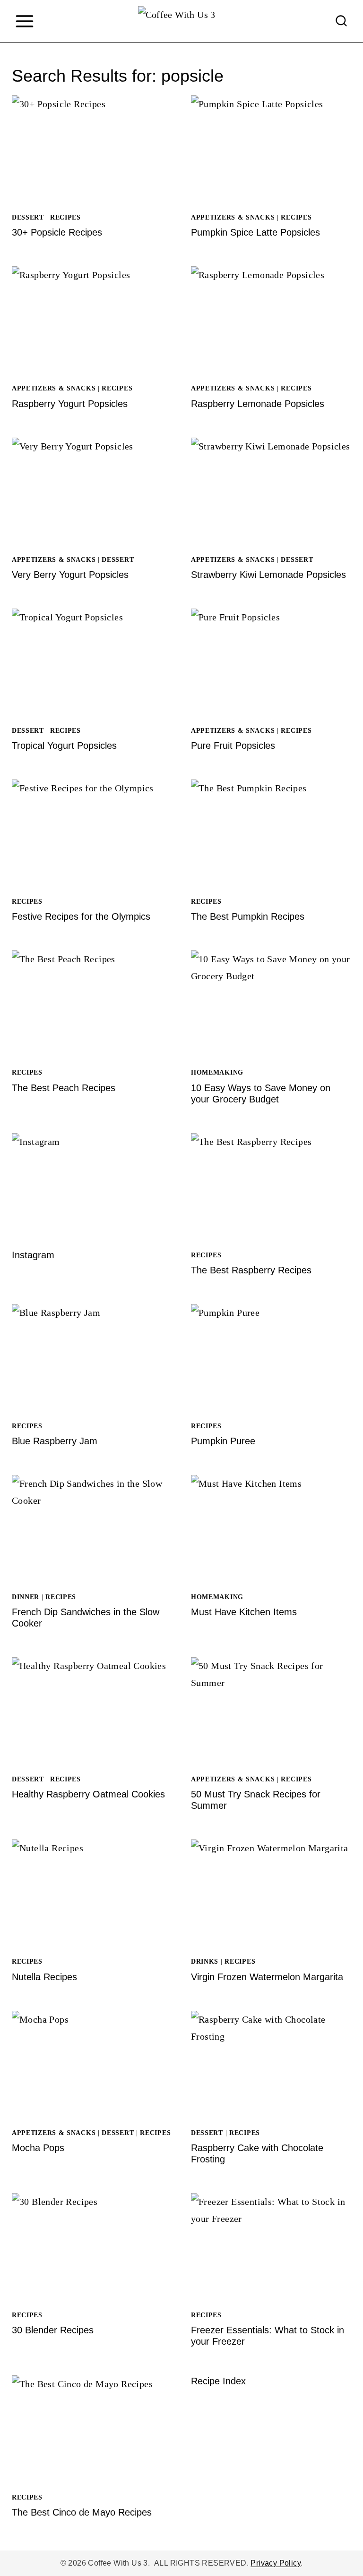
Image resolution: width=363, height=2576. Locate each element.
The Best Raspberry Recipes (251, 1270)
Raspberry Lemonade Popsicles (258, 404)
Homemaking (217, 1072)
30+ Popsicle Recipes (57, 232)
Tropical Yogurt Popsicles (64, 746)
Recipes (65, 217)
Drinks (205, 1962)
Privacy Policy (276, 2563)
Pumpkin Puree (223, 1441)
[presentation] (92, 149)
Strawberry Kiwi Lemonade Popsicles (268, 575)
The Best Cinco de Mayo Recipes (82, 2512)
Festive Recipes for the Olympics (81, 916)
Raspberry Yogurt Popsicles (70, 404)
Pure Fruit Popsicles (233, 746)
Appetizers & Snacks (233, 217)
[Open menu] (24, 21)
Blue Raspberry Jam (55, 1441)
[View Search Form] (341, 21)
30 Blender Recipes (53, 2330)
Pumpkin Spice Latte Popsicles (255, 232)
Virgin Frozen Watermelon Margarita (267, 1977)
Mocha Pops (38, 2148)
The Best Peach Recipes (64, 1088)
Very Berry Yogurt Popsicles (70, 575)
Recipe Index (218, 2381)
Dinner (26, 1597)
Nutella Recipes (44, 1977)
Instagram (33, 1255)
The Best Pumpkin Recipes (248, 916)
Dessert (28, 217)
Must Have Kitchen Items (244, 1612)
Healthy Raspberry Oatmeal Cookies (88, 1794)
